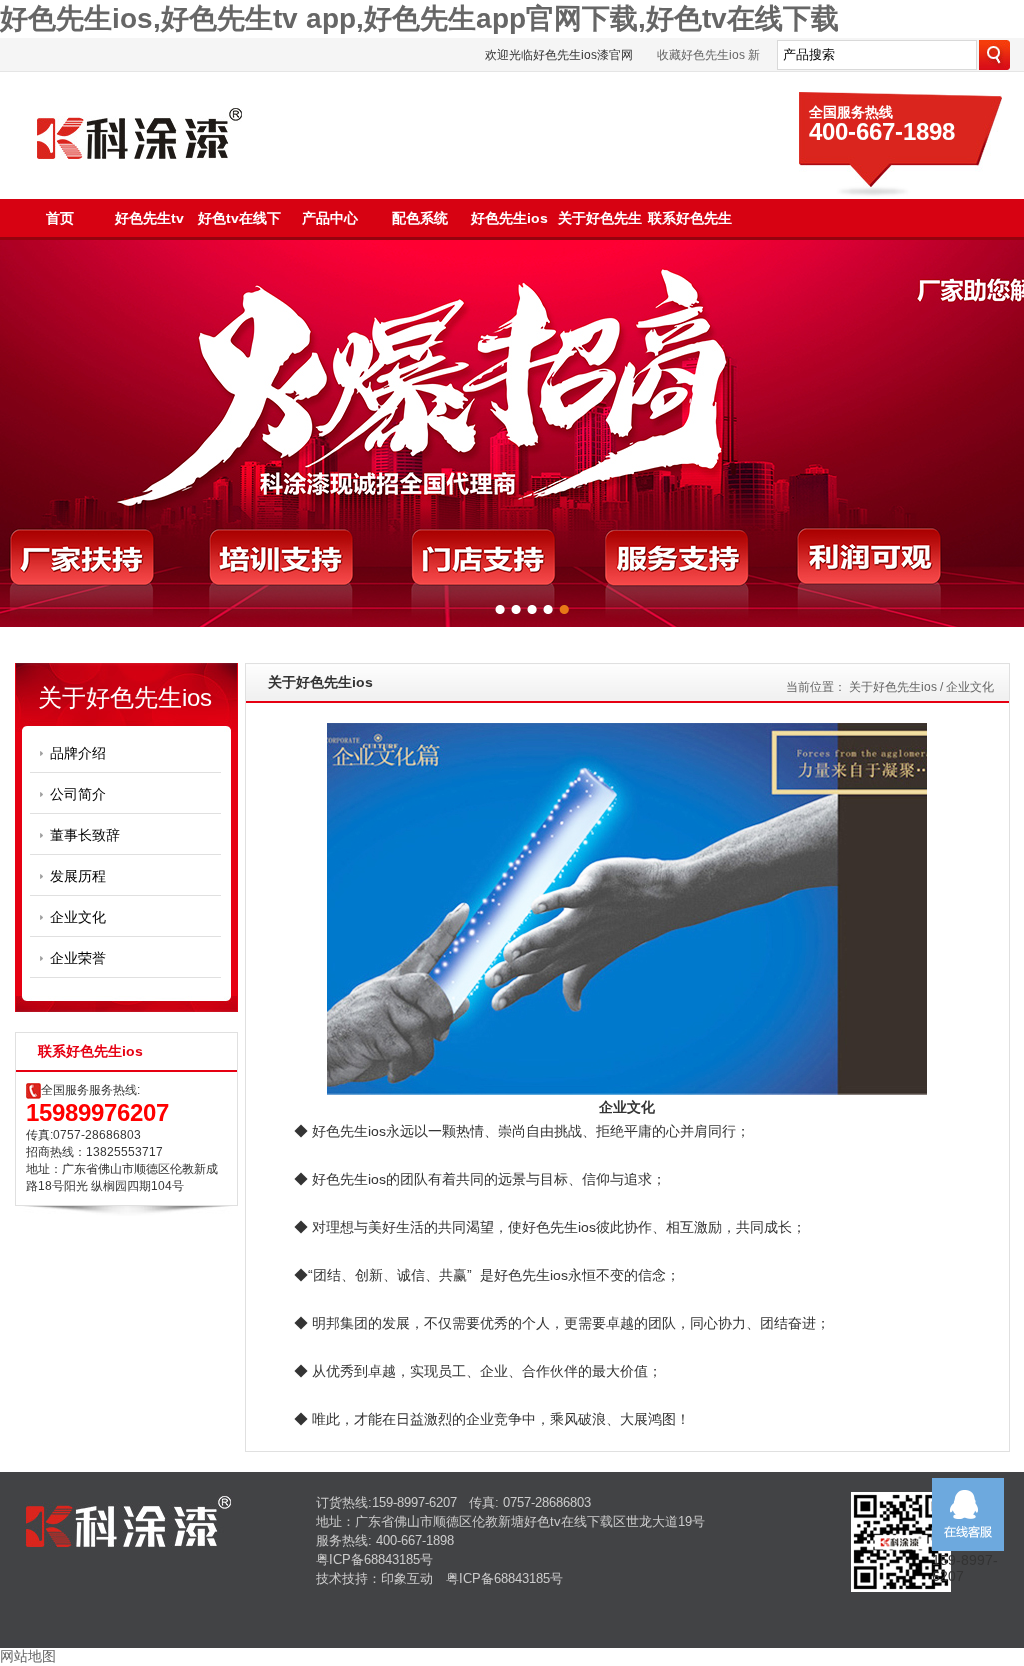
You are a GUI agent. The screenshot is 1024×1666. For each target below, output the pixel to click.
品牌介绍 (78, 753)
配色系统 (420, 218)
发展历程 (78, 876)
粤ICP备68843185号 (374, 1559)
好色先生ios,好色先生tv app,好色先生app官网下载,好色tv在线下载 (419, 18)
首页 (60, 218)
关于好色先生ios (893, 687)
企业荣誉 (78, 958)
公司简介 (78, 794)
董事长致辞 (85, 835)
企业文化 (78, 917)
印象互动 (407, 1578)
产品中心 (330, 218)
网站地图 (28, 1656)
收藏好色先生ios (701, 55)
